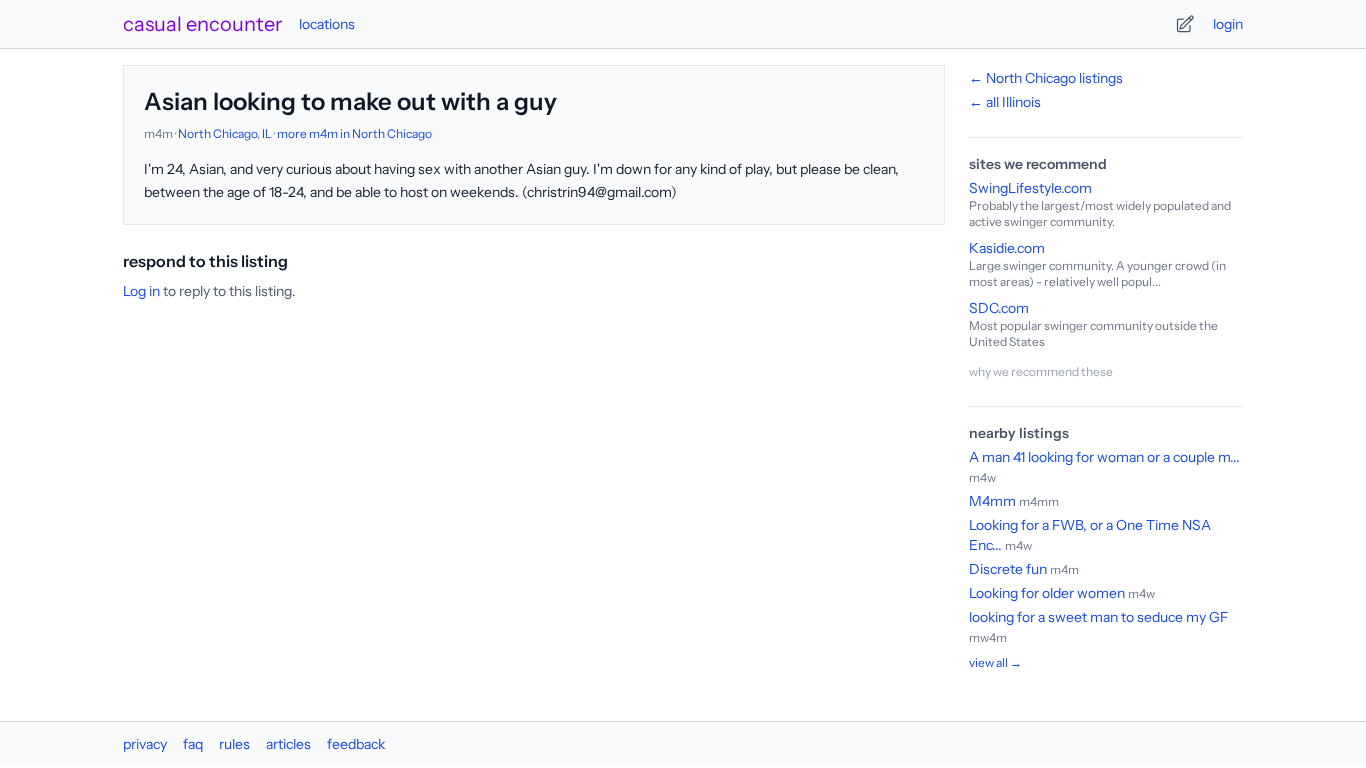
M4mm (992, 501)
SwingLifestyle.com (1030, 188)
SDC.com (999, 308)
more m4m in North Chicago (354, 133)
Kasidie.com (1007, 248)
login (1228, 24)
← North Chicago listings (1046, 78)
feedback (356, 744)
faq (193, 744)
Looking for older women (1047, 593)
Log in (141, 291)
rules (234, 744)
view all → (995, 662)
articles (288, 744)
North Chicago (217, 133)
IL (267, 133)
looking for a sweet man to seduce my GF (1098, 617)
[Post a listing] (1185, 24)
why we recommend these (1041, 371)
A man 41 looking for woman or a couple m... (1104, 457)
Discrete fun (1008, 569)
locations (327, 24)
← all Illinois (1005, 102)
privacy (145, 744)
